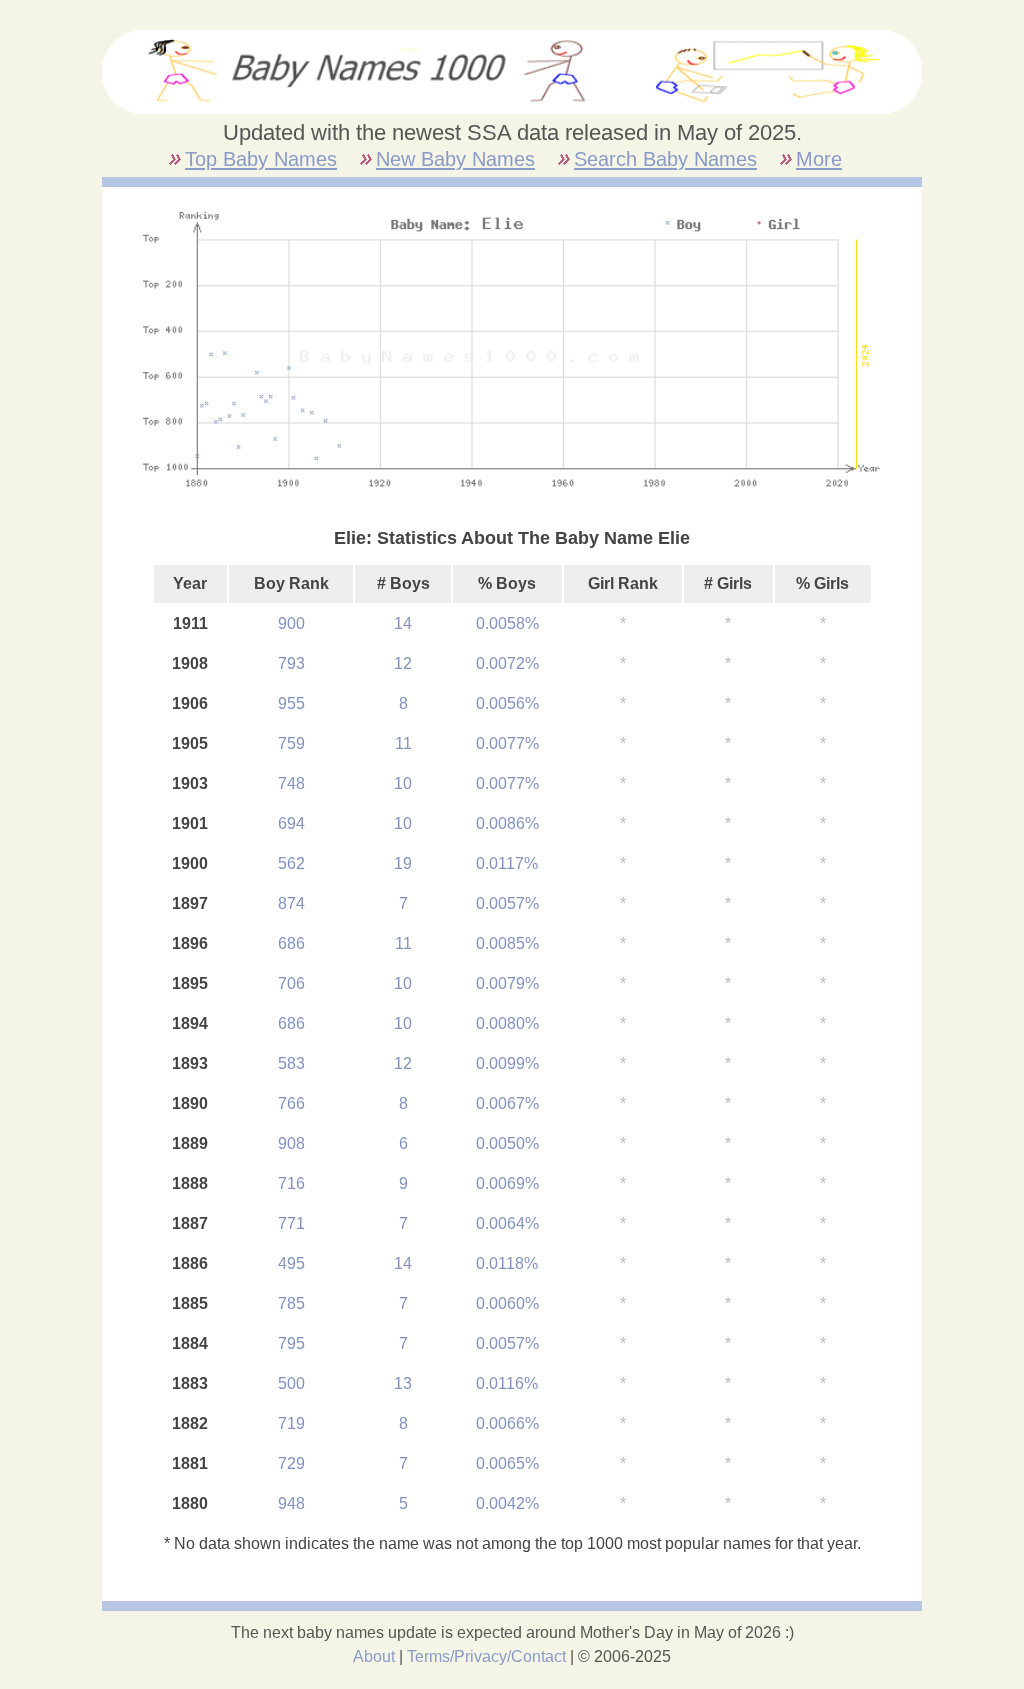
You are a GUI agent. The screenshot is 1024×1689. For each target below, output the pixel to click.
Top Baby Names (261, 159)
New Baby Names (455, 159)
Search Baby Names (665, 159)
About (374, 1656)
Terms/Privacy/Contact (486, 1656)
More (819, 159)
